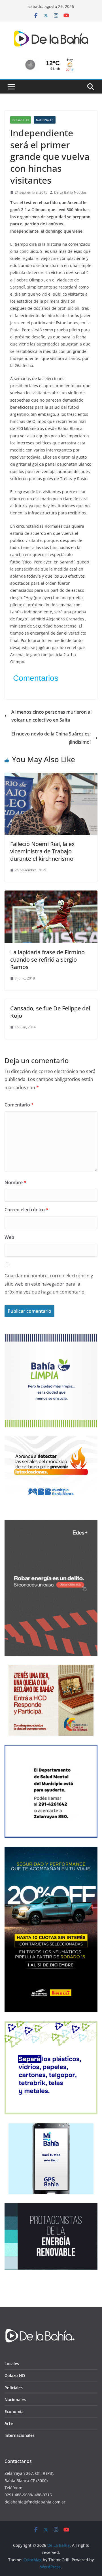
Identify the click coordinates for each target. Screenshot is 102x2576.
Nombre (15, 1182)
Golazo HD (21, 120)
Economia (14, 2411)
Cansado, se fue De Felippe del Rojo (50, 1012)
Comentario (19, 1105)
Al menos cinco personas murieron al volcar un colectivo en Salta (51, 716)
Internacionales (20, 2435)
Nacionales (45, 120)
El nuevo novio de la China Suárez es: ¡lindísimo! (51, 738)
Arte (9, 2423)
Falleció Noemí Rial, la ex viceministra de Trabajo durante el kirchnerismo (42, 851)
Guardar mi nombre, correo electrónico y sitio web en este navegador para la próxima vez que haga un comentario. (49, 1284)
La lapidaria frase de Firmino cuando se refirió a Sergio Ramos (47, 960)
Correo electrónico (26, 1210)
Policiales (14, 2388)
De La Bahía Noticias (70, 192)
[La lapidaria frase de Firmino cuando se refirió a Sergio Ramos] (51, 894)
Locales (12, 2364)
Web (9, 1237)
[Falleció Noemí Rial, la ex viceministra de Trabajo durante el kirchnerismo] (51, 777)
